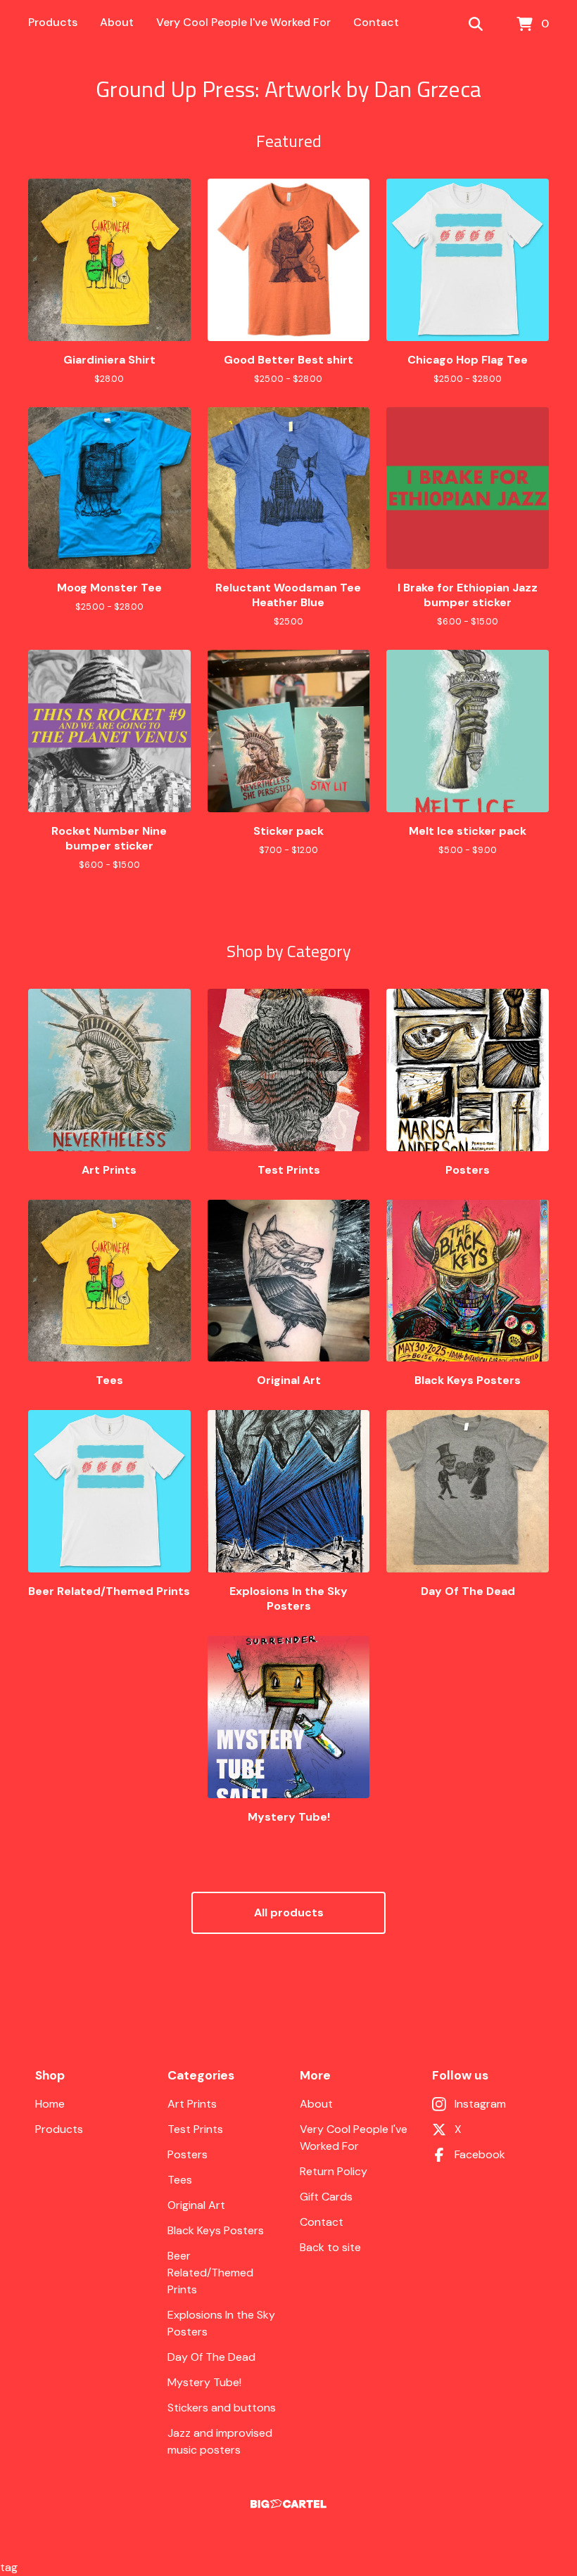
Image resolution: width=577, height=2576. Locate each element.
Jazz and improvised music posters (220, 2441)
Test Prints (195, 2129)
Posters (188, 2154)
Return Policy (334, 2171)
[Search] (476, 25)
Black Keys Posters (216, 2230)
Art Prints (192, 2104)
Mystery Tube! (204, 2382)
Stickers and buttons (222, 2408)
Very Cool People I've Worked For (243, 22)
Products (53, 22)
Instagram (480, 2104)
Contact (376, 22)
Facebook (480, 2154)
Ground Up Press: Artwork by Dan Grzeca (288, 89)
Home (50, 2104)
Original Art (196, 2205)
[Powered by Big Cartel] (288, 2504)
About (117, 22)
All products (289, 1912)
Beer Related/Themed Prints (210, 2273)
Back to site (330, 2247)
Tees (180, 2180)
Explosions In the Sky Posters (221, 2323)
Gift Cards (326, 2197)
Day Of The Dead (211, 2357)
